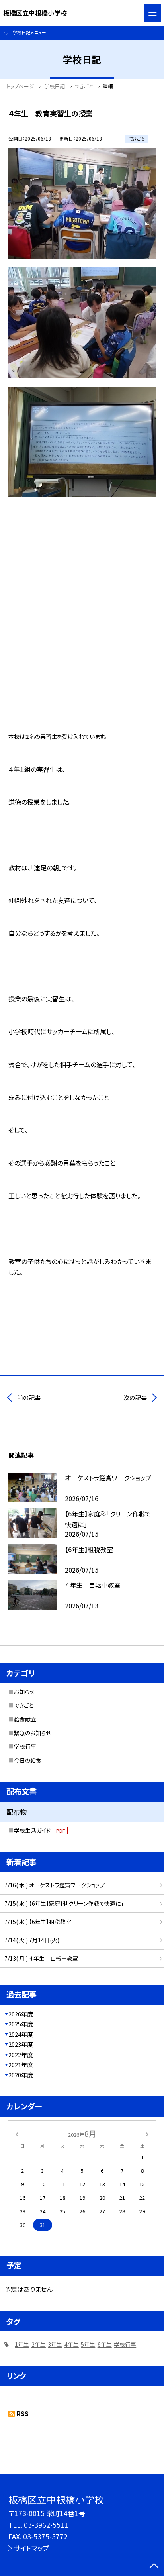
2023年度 (21, 2044)
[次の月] (147, 2134)
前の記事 (29, 1397)
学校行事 (25, 1746)
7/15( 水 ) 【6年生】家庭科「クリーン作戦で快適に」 (64, 1903)
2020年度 (21, 2075)
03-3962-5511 (46, 2525)
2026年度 (21, 2014)
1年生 (22, 2344)
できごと (24, 1705)
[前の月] (17, 2134)
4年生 (72, 2344)
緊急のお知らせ (32, 1733)
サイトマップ (31, 2548)
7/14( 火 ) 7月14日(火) (32, 1940)
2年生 (39, 2344)
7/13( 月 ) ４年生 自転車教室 (41, 1958)
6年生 (105, 2344)
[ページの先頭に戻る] (154, 2566)
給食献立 (25, 1719)
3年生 (55, 2344)
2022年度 (21, 2055)
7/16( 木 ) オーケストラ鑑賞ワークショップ (55, 1885)
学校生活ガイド (40, 1830)
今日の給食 (28, 1760)
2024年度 (21, 2034)
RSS (23, 2414)
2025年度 (21, 2024)
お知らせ (24, 1692)
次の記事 (135, 1397)
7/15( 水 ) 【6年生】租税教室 (38, 1922)
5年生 (88, 2344)
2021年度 (21, 2065)
